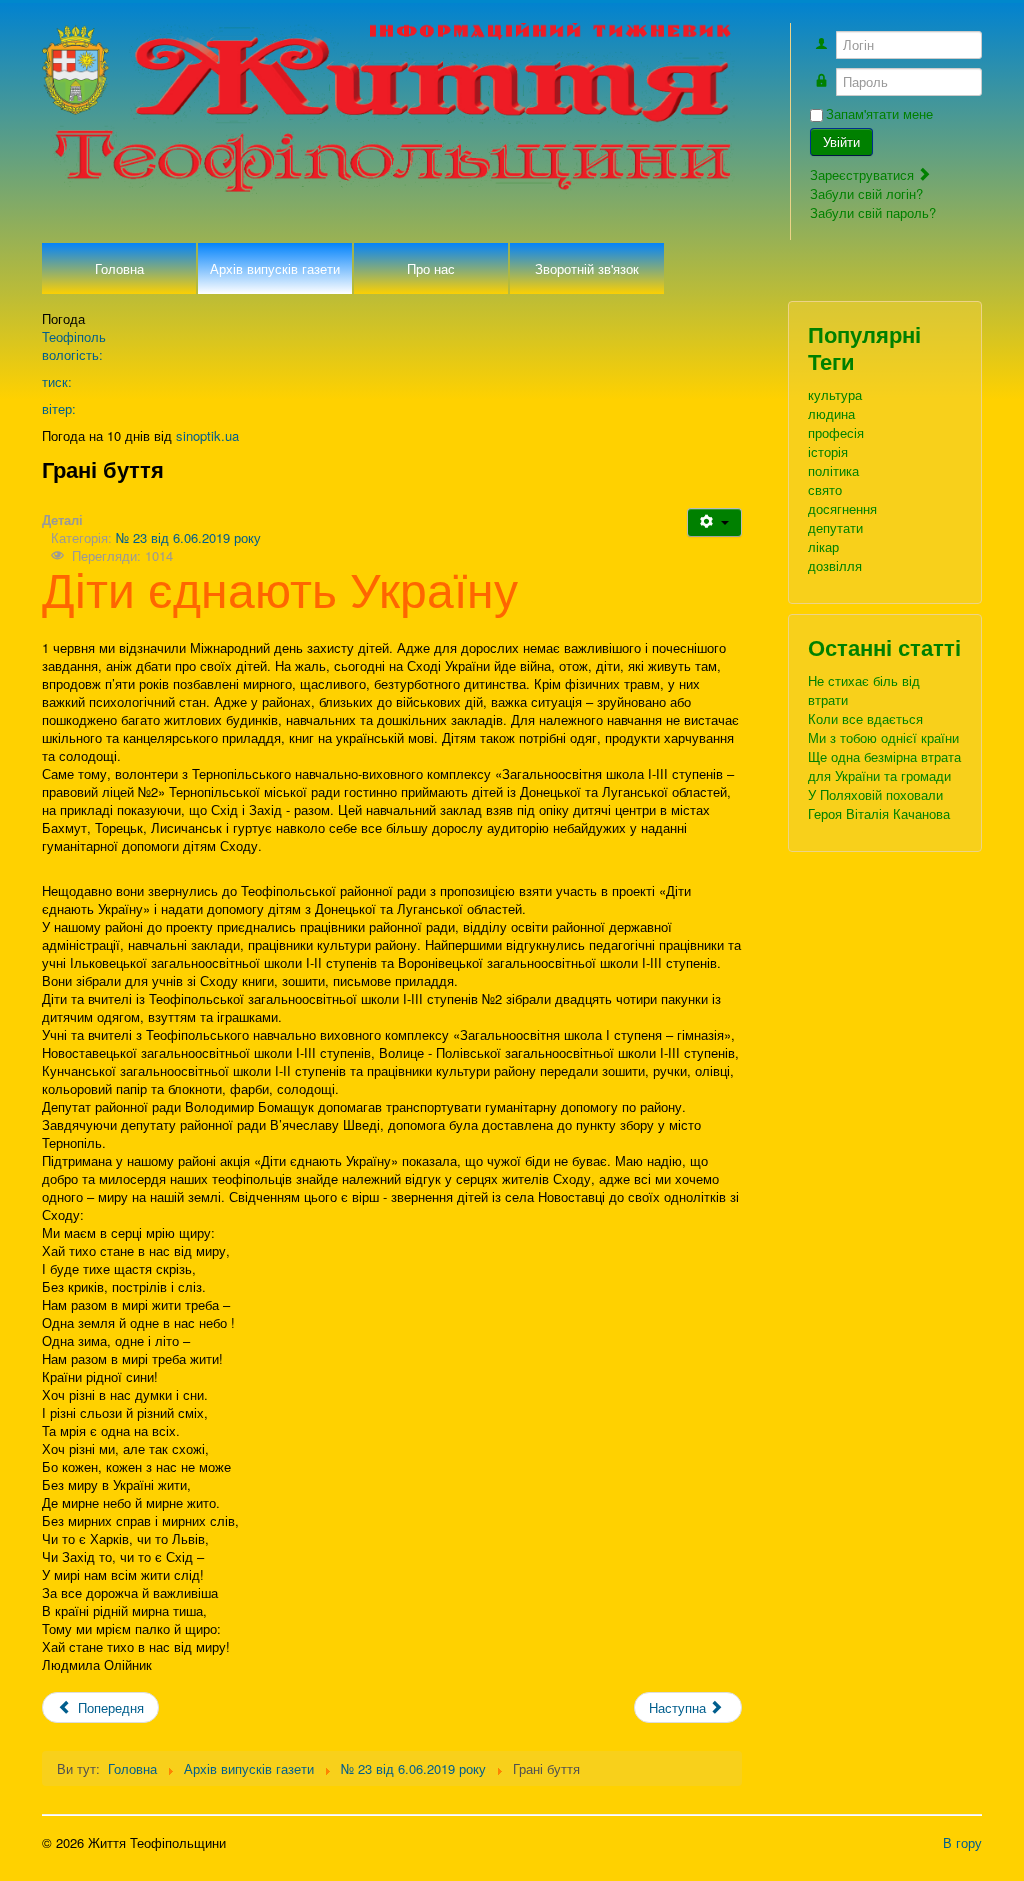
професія (836, 432)
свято (825, 489)
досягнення (842, 508)
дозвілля (835, 565)
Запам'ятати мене (879, 114)
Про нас (431, 268)
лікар (823, 546)
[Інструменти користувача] (714, 522)
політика (833, 470)
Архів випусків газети (275, 268)
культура (835, 394)
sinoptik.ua (207, 435)
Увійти (841, 141)
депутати (835, 527)
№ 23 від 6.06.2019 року (188, 537)
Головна (119, 268)
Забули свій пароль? (873, 212)
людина (831, 413)
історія (828, 451)
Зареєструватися (864, 174)
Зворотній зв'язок (587, 268)
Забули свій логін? (866, 193)
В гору (962, 1842)
